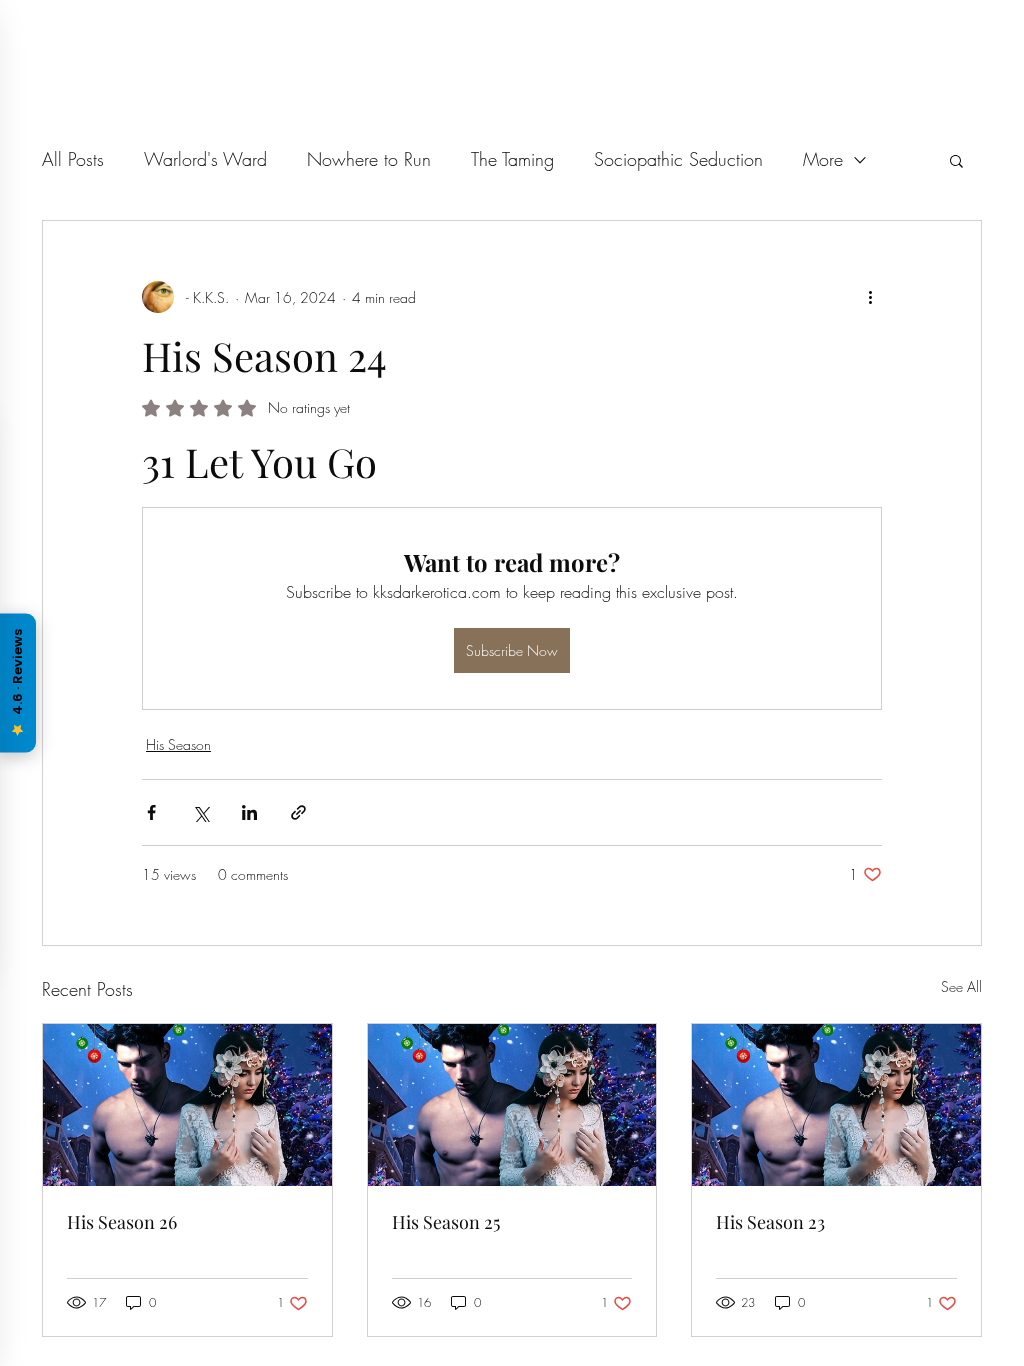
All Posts (73, 159)
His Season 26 (122, 1222)
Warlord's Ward (205, 159)
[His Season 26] (187, 1105)
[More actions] (870, 297)
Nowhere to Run (369, 159)
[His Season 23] (836, 1105)
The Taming (512, 159)
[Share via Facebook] (151, 812)
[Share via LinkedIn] (249, 812)
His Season (178, 744)
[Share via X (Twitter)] (200, 812)
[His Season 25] (512, 1105)
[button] (956, 160)
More (823, 159)
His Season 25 (446, 1222)
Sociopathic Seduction (678, 159)
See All (961, 986)
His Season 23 (770, 1222)
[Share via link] (298, 812)
